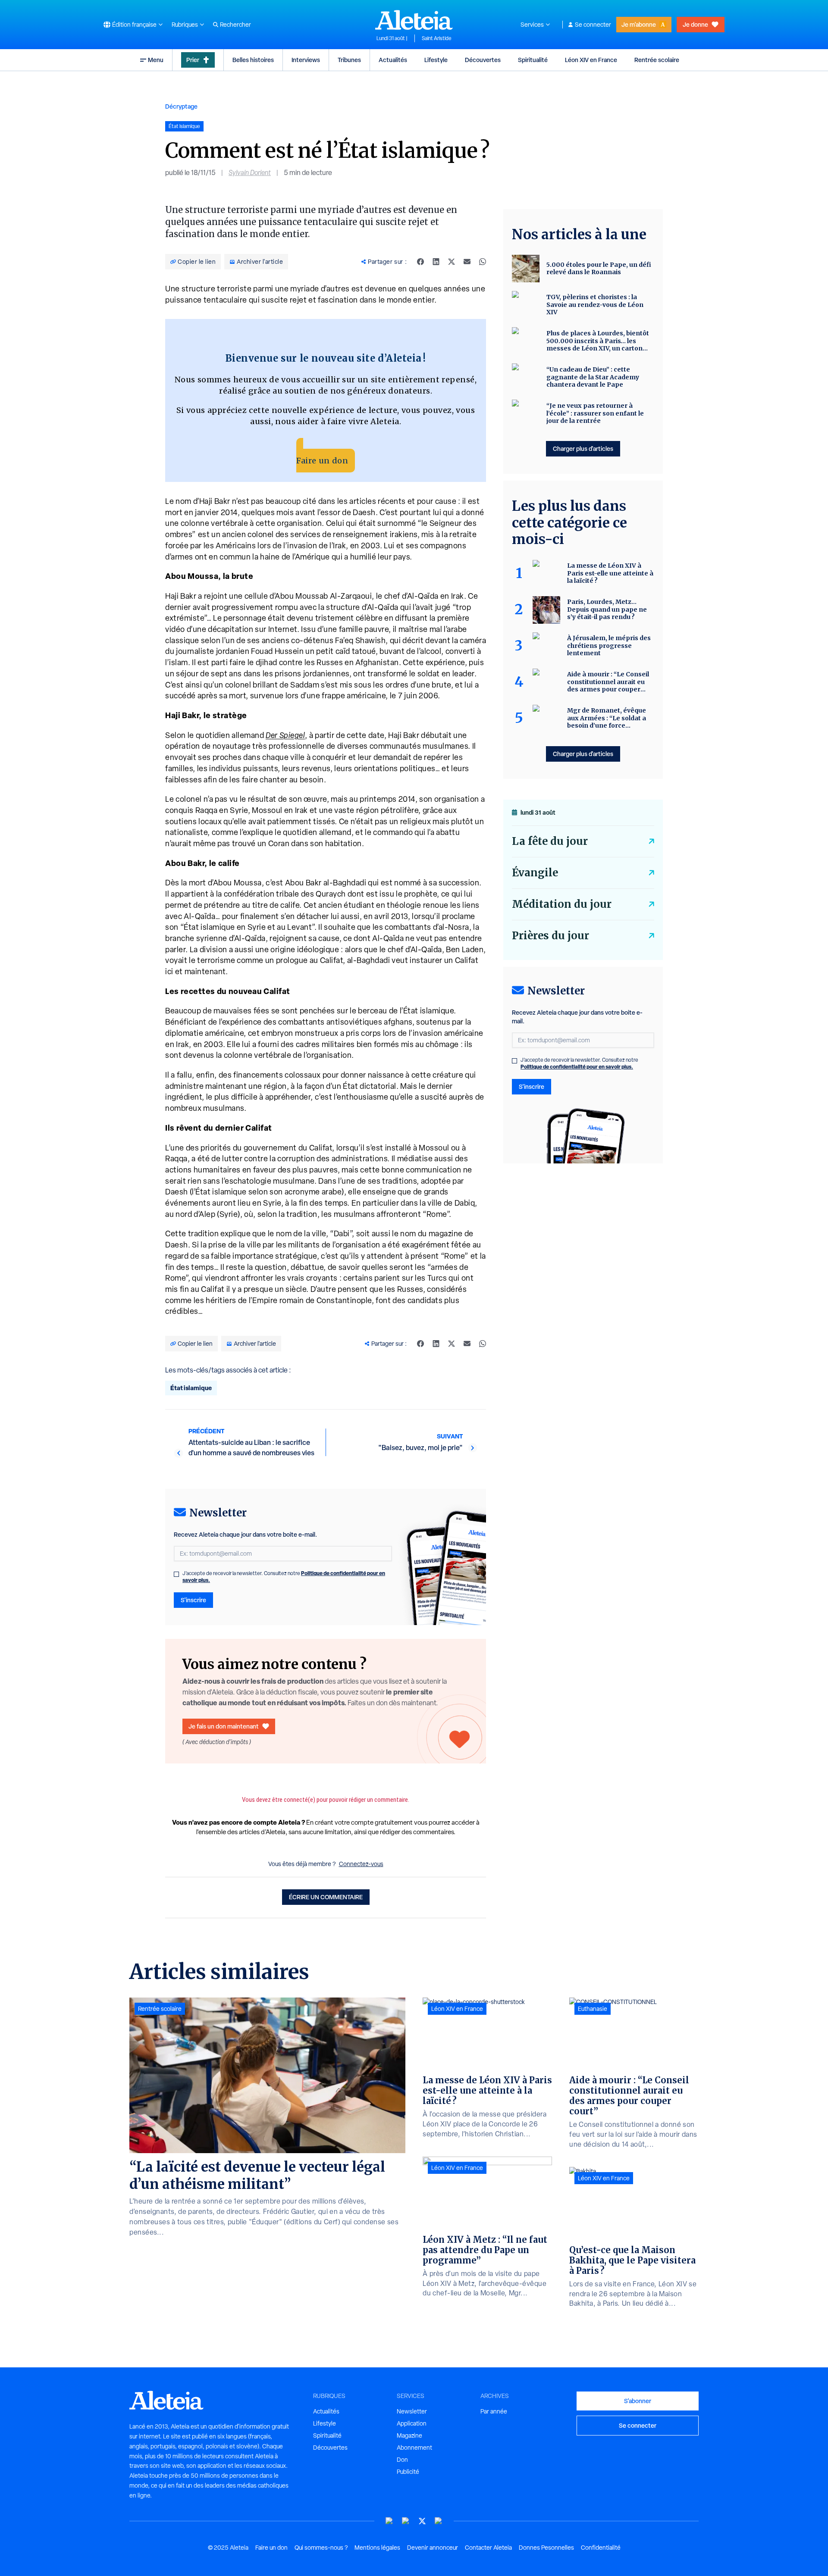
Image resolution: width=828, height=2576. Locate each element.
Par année (494, 2411)
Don (402, 2460)
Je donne (695, 24)
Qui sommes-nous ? (321, 2548)
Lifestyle (436, 60)
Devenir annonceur (433, 2548)
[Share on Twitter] (452, 262)
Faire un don (322, 461)
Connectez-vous (361, 1864)
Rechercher (235, 25)
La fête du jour (550, 841)
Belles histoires (253, 60)
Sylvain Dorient (250, 173)
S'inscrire (193, 1600)
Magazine (409, 2435)
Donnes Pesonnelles (546, 2548)
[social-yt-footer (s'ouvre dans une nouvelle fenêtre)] (389, 2521)
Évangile (535, 873)
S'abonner (638, 2401)
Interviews (306, 60)
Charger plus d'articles (583, 449)
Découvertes (483, 60)
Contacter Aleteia (488, 2548)
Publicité (408, 2472)
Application (412, 2423)
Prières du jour (550, 936)
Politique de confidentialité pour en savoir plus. (577, 1067)
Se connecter (593, 25)
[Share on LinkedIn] (436, 262)
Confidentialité (601, 2548)
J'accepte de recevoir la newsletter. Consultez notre (284, 1577)
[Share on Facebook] (420, 262)
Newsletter (412, 2411)
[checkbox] (176, 1574)
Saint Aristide (437, 38)
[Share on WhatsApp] (483, 262)
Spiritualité (533, 60)
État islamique (191, 1388)
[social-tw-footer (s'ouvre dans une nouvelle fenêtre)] (422, 2521)
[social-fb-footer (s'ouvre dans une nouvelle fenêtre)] (406, 2521)
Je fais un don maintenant (224, 1726)
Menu (156, 60)
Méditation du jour (562, 904)
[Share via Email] (467, 262)
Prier (193, 60)
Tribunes (349, 60)
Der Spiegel (285, 735)
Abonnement (414, 2448)
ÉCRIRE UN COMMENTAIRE (326, 1897)
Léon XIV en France (591, 60)
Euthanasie (593, 2009)
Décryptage (181, 106)
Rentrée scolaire (657, 60)
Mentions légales (377, 2548)
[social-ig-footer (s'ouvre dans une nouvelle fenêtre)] (439, 2521)
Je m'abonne (639, 24)
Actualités (393, 60)
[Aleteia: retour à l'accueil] (414, 20)
